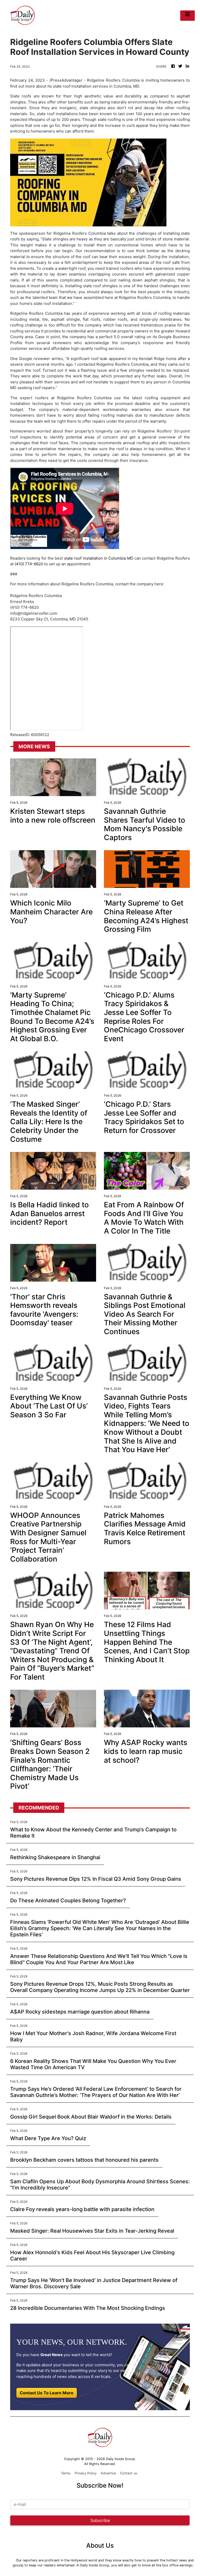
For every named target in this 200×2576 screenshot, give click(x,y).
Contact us (129, 2473)
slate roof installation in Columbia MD (99, 558)
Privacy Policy (86, 2473)
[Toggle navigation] (187, 16)
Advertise (108, 2473)
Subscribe (100, 2520)
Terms (66, 2473)
